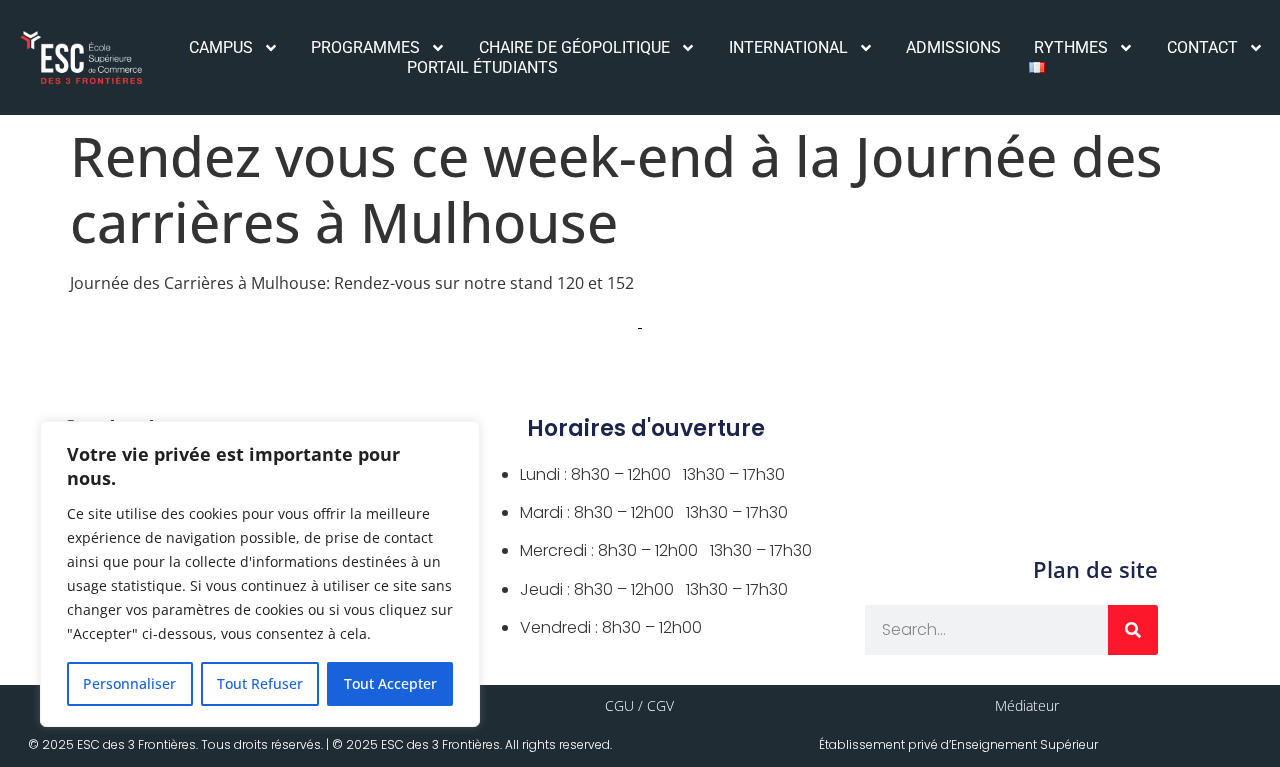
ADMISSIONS (953, 47)
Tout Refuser (260, 683)
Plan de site (1095, 569)
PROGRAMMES (365, 47)
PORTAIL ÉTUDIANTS (482, 67)
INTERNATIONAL (788, 47)
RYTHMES (1071, 47)
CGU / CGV (639, 705)
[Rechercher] (1133, 630)
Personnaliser (129, 683)
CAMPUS (221, 47)
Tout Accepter (390, 683)
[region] (260, 574)
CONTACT (1202, 47)
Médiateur (1027, 705)
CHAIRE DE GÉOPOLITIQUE (574, 47)
